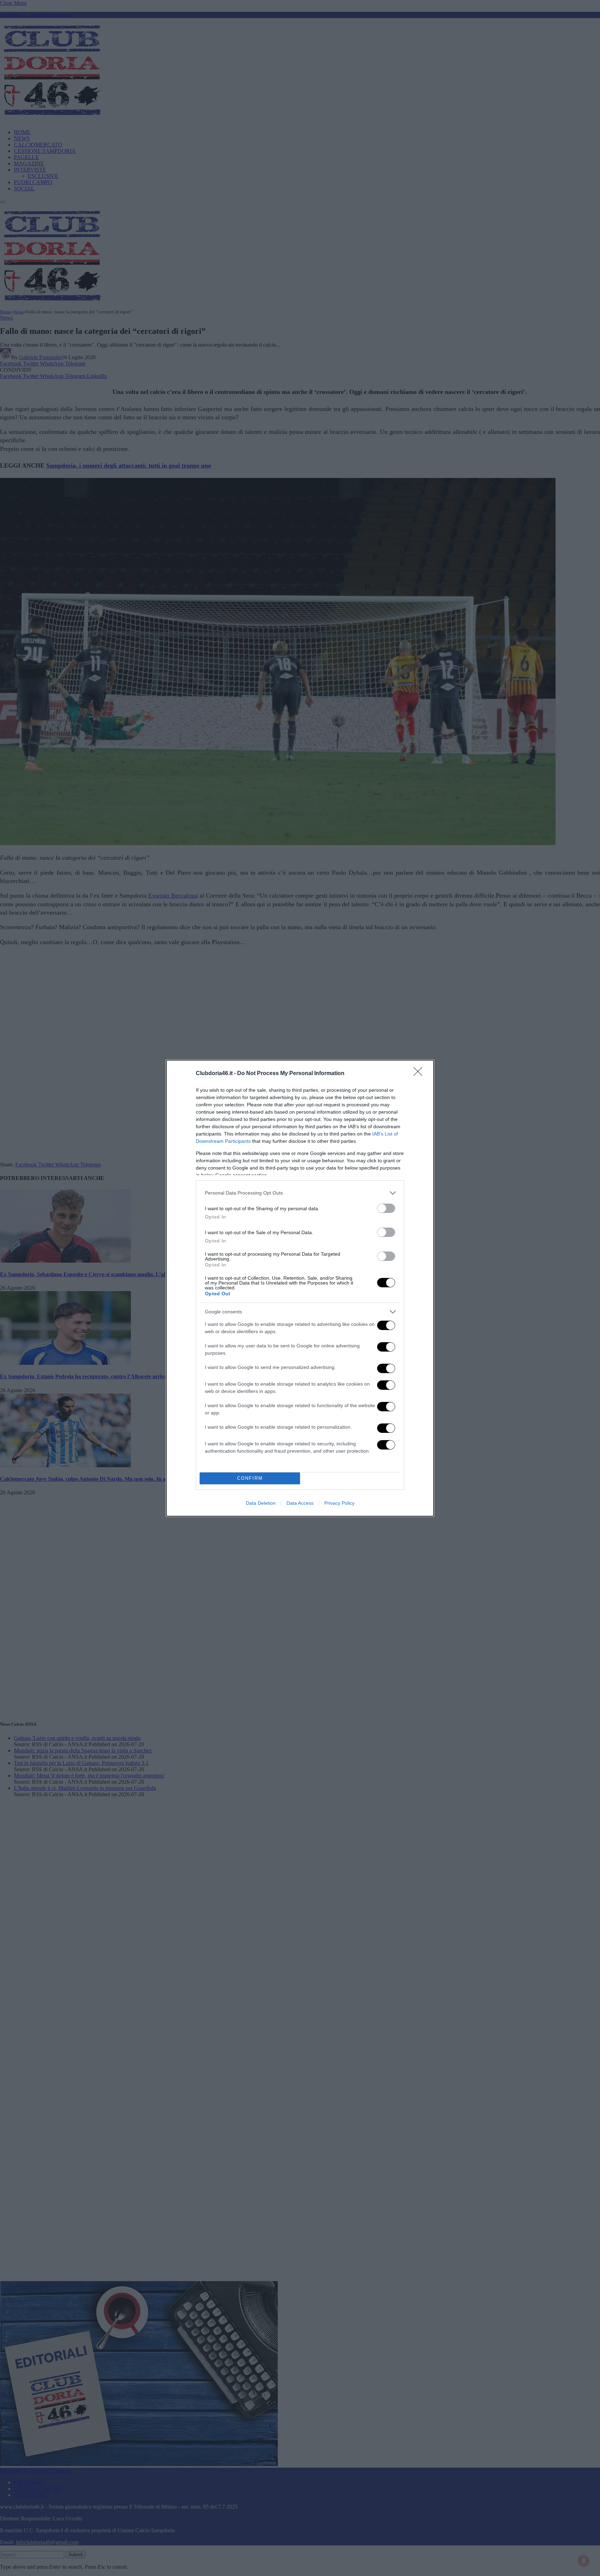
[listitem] (300, 1193)
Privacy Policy (339, 1503)
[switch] (386, 1208)
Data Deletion (261, 1503)
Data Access (300, 1503)
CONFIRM (250, 1478)
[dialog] (300, 1288)
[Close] (420, 1074)
